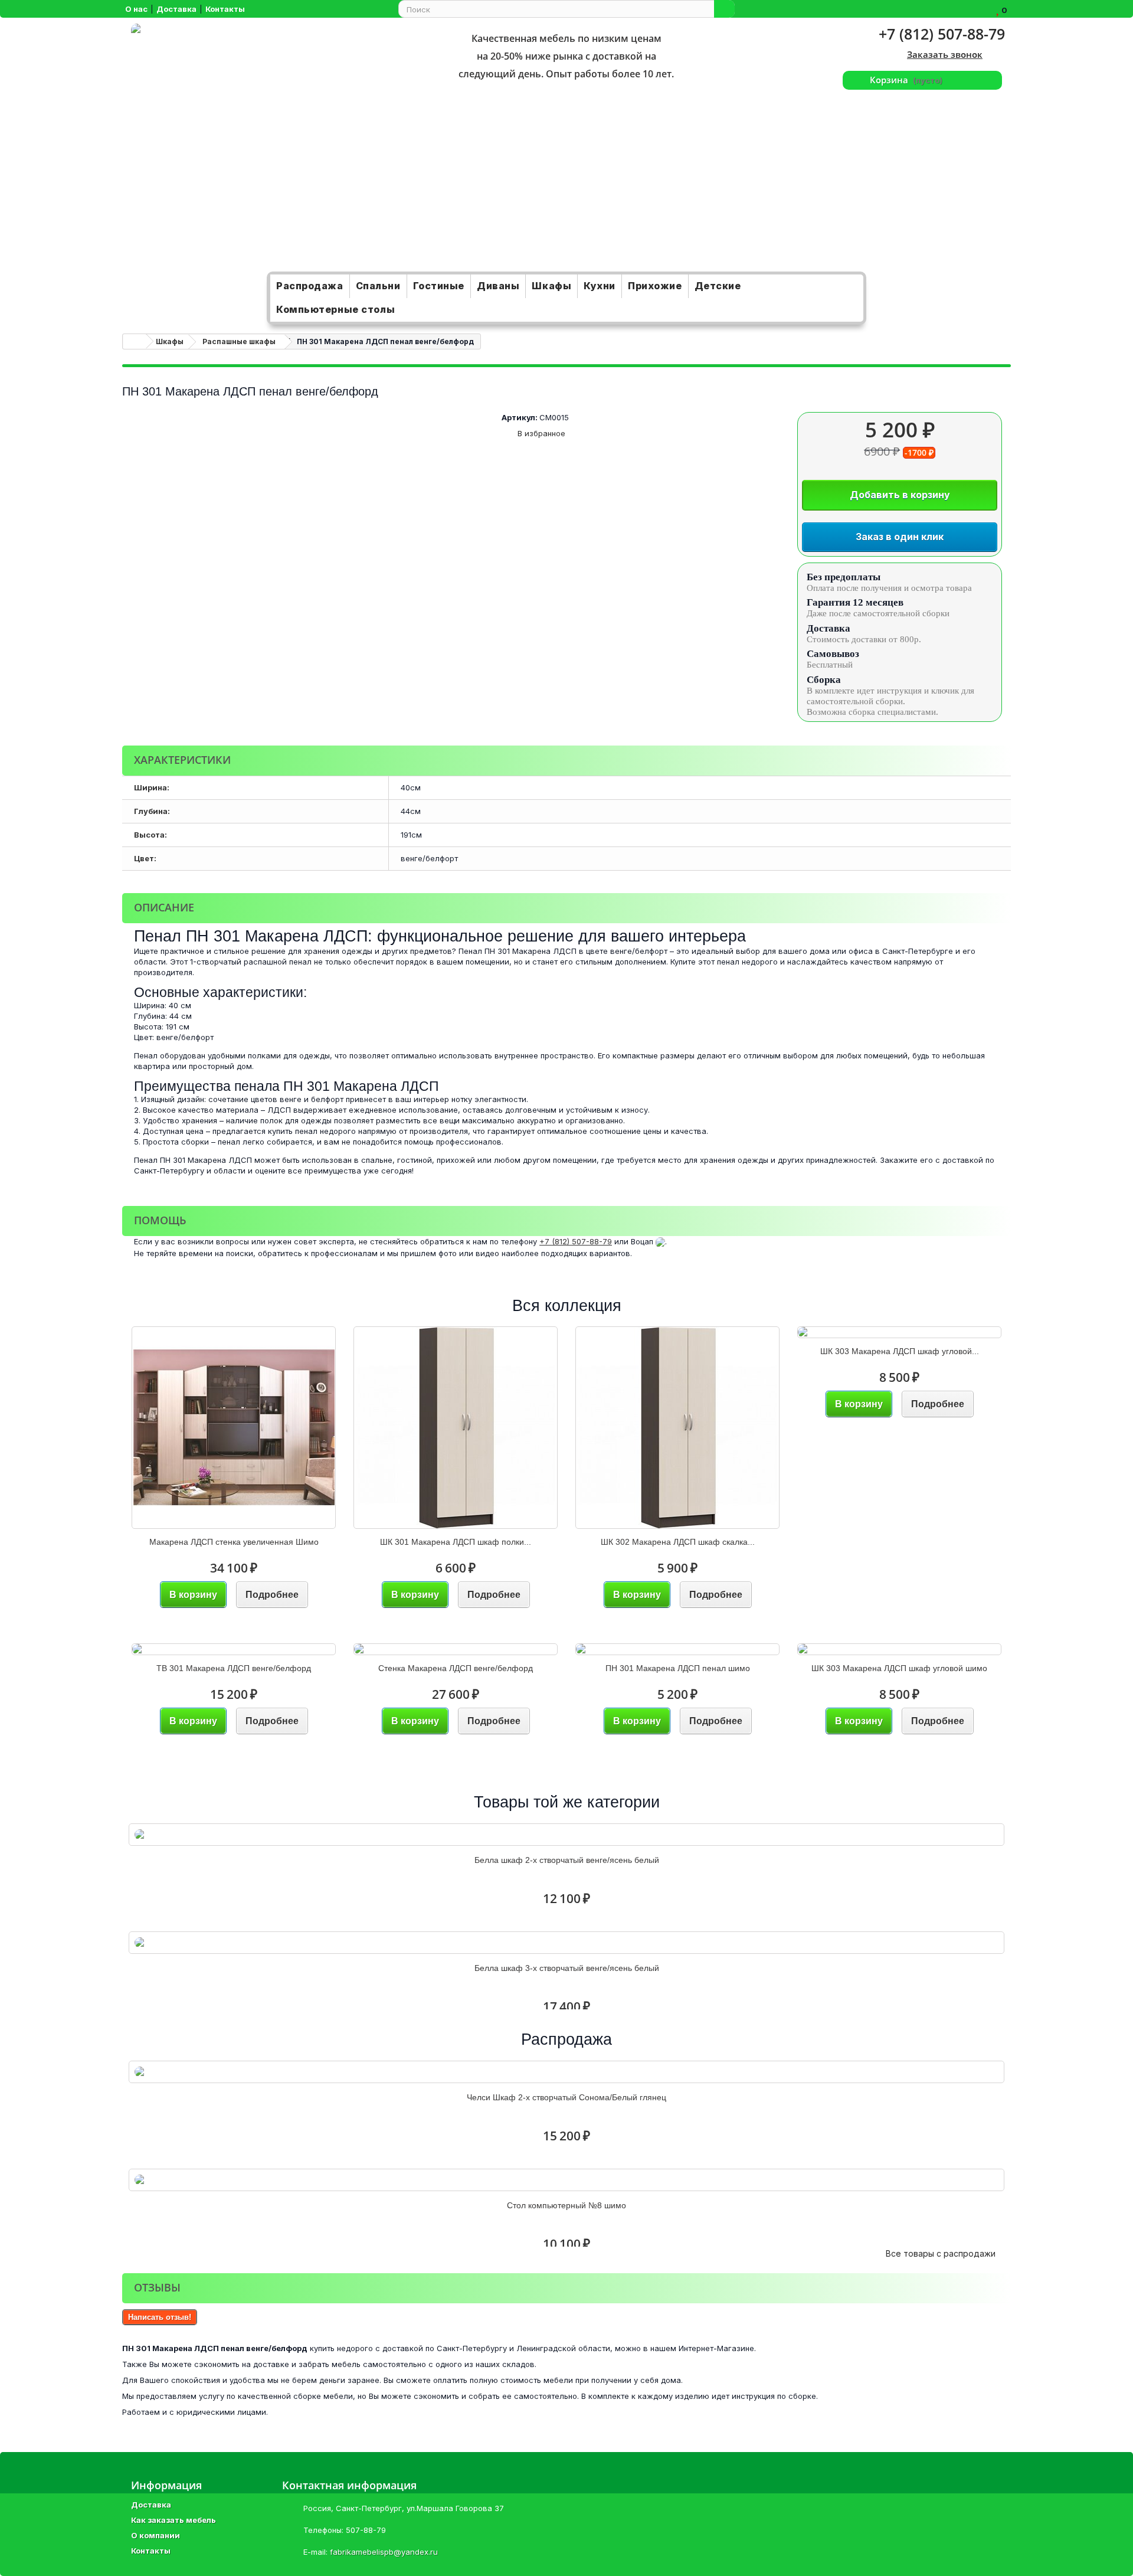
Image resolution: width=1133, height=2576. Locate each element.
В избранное (540, 433)
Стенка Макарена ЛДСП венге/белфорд (456, 1668)
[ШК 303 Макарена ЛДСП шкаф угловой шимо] (899, 1649)
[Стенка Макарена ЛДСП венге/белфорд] (456, 1649)
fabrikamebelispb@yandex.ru (384, 2552)
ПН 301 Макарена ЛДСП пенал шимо (678, 1668)
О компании (155, 2535)
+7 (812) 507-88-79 (942, 34)
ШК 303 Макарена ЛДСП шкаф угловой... (900, 1351)
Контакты (151, 2551)
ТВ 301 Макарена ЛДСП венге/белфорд (234, 1668)
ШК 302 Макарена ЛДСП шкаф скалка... (678, 1542)
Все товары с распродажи (945, 2253)
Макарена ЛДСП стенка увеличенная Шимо (234, 1542)
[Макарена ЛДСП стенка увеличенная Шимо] (234, 1428)
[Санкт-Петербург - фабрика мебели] (270, 148)
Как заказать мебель (173, 2520)
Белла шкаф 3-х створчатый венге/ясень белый (567, 1968)
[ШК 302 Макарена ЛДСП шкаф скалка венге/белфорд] (677, 1428)
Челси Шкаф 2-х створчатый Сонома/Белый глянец (566, 2097)
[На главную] (135, 341)
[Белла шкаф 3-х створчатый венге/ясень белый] (566, 1943)
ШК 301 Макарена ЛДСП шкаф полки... (456, 1542)
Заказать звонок (945, 54)
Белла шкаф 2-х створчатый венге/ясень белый (567, 1860)
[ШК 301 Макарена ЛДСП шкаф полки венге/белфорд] (456, 1428)
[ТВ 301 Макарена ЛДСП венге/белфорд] (234, 1649)
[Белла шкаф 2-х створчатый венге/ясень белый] (566, 1835)
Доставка (151, 2505)
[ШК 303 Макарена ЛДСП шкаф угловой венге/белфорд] (899, 1332)
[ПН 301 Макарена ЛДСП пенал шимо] (677, 1649)
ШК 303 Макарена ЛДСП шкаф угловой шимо (899, 1668)
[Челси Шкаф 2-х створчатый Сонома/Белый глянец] (566, 2072)
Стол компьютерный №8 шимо (566, 2205)
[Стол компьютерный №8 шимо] (566, 2180)
